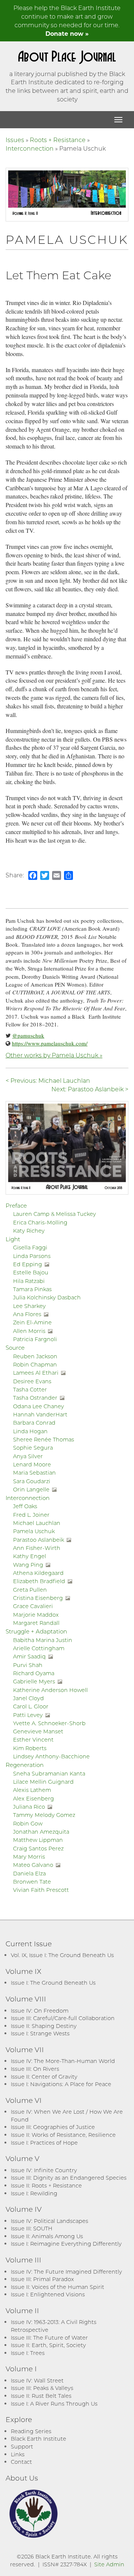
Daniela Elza (29, 1873)
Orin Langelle (31, 1489)
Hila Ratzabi (29, 1281)
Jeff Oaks (25, 1506)
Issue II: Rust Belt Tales (41, 2396)
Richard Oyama (34, 1673)
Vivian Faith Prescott (41, 1890)
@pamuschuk (28, 1035)
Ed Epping (28, 1264)
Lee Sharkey (29, 1306)
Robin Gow (28, 1823)
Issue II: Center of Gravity (44, 2077)
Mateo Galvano (33, 1865)
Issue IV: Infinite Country (44, 2170)
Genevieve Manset (38, 1731)
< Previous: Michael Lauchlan (48, 1080)
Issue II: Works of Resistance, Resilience (63, 2135)
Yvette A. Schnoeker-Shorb (49, 1723)
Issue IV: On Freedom (40, 2011)
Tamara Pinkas (32, 1289)
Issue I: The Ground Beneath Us (53, 1983)
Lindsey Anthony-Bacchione (51, 1756)
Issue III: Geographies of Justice (53, 2127)
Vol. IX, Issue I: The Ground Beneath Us (62, 1955)
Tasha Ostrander (35, 1398)
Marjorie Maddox (36, 1615)
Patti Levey (28, 1715)
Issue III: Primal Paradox (42, 2279)
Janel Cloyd (28, 1698)
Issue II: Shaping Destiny (44, 2026)
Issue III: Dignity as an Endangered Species (69, 2178)
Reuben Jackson (35, 1356)
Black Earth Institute (39, 2439)
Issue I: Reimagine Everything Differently (66, 2244)
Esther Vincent (33, 1740)
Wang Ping (28, 1565)
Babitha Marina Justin (43, 1640)
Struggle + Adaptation (36, 1631)
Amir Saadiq (29, 1656)
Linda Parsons (32, 1256)
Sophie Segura (33, 1448)
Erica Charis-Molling (40, 1222)
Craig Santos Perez (38, 1848)
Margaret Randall (36, 1623)
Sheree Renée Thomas (44, 1439)
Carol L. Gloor (31, 1706)
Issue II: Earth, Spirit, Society (48, 2345)
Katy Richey (29, 1231)
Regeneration (25, 1765)
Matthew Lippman (38, 1840)
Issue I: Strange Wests (40, 2033)
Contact (21, 2462)
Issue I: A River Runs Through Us (54, 2404)
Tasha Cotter (30, 1389)
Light (13, 1239)
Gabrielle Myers (34, 1681)
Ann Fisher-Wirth (37, 1548)
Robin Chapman (35, 1364)
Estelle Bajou (31, 1272)
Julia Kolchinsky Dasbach (47, 1297)
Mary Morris (29, 1857)
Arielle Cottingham (39, 1648)
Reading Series (31, 2431)
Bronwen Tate (32, 1882)
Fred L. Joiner (31, 1515)
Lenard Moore (32, 1464)
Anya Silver (28, 1456)
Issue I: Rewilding (34, 2193)
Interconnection (30, 148)
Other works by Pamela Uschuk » (54, 1055)
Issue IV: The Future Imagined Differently (66, 2272)
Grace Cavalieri (33, 1606)
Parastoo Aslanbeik (39, 1540)
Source (15, 1347)
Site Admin (109, 2564)
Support (22, 2446)
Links (18, 2454)
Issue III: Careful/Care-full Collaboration (63, 2018)
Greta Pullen (30, 1590)
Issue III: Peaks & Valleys (42, 2388)
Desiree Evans (32, 1381)
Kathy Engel (30, 1556)
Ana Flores (27, 1314)
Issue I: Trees (28, 2353)
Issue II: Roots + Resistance (46, 2185)
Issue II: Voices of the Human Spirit (58, 2287)
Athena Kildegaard (38, 1573)
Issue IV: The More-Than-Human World (63, 2061)
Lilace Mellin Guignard (43, 1782)
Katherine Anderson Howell (50, 1690)
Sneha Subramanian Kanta (49, 1773)
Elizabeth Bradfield (39, 1581)
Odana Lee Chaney (39, 1406)
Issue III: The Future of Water (49, 2338)
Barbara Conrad (34, 1423)
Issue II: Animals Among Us (47, 2236)
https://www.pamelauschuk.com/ (50, 1043)
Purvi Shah (28, 1665)
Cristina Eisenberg (38, 1598)
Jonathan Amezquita (41, 1832)
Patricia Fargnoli (35, 1339)
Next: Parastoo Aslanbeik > (90, 1089)
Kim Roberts (30, 1748)
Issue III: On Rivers (35, 2069)
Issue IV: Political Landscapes (50, 2221)
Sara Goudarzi (32, 1481)
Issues (15, 140)
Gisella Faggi (30, 1247)
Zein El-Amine (32, 1322)
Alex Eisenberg (33, 1798)
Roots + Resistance (58, 140)
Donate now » (67, 33)
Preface (16, 1205)
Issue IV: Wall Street (37, 2380)
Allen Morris (29, 1331)
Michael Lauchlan (37, 1523)
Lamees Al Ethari (36, 1373)
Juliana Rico (29, 1807)
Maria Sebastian (34, 1473)
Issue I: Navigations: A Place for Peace (61, 2084)
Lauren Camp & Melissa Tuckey (55, 1214)
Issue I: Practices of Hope (44, 2143)
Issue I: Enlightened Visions (48, 2294)
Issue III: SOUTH (32, 2228)
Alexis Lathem (32, 1790)
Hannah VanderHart (40, 1414)
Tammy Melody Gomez (44, 1815)
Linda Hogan (30, 1431)
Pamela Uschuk (34, 1531)
